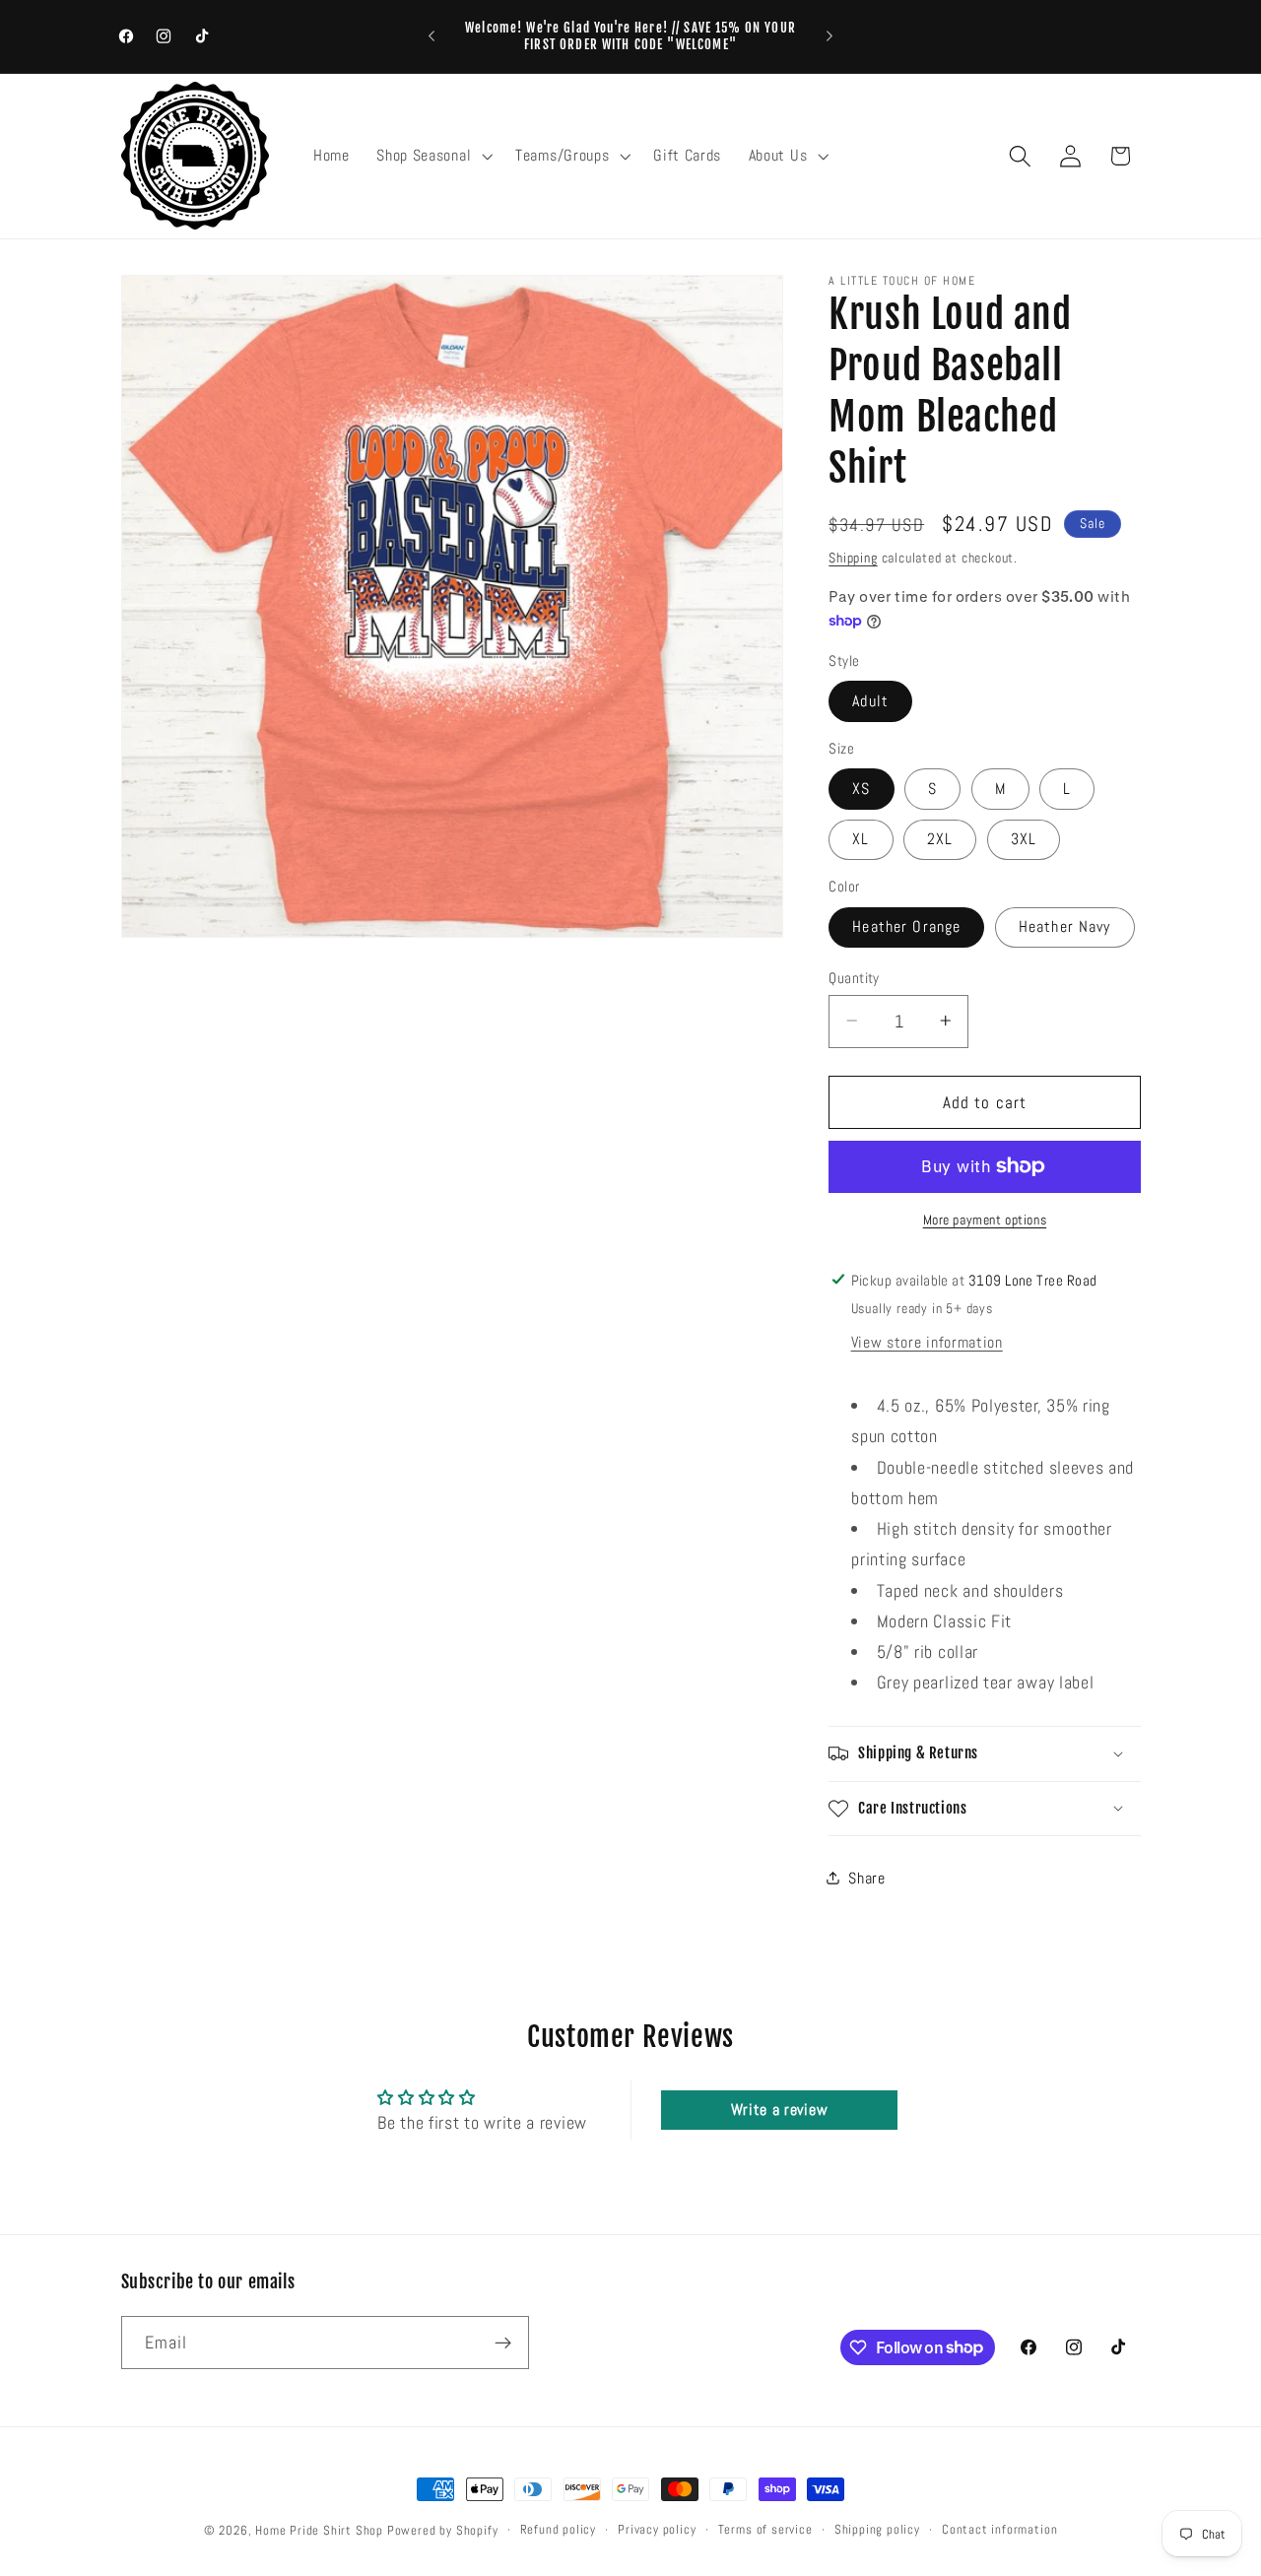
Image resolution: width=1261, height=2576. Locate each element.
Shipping (853, 557)
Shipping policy (877, 2530)
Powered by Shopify (443, 2531)
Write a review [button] (780, 2110)
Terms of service (765, 2530)
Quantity (854, 977)
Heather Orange (906, 926)
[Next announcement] (830, 36)
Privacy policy (657, 2530)
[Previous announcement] (431, 36)
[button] (432, 156)
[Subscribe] (503, 2343)
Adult (870, 701)
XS (861, 789)
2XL (940, 839)
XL (861, 839)
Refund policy (558, 2530)
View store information (927, 1342)
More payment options (985, 1220)
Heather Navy (1065, 926)
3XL (1024, 839)
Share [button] (866, 1878)
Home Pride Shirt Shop (319, 2531)
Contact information (999, 2530)
